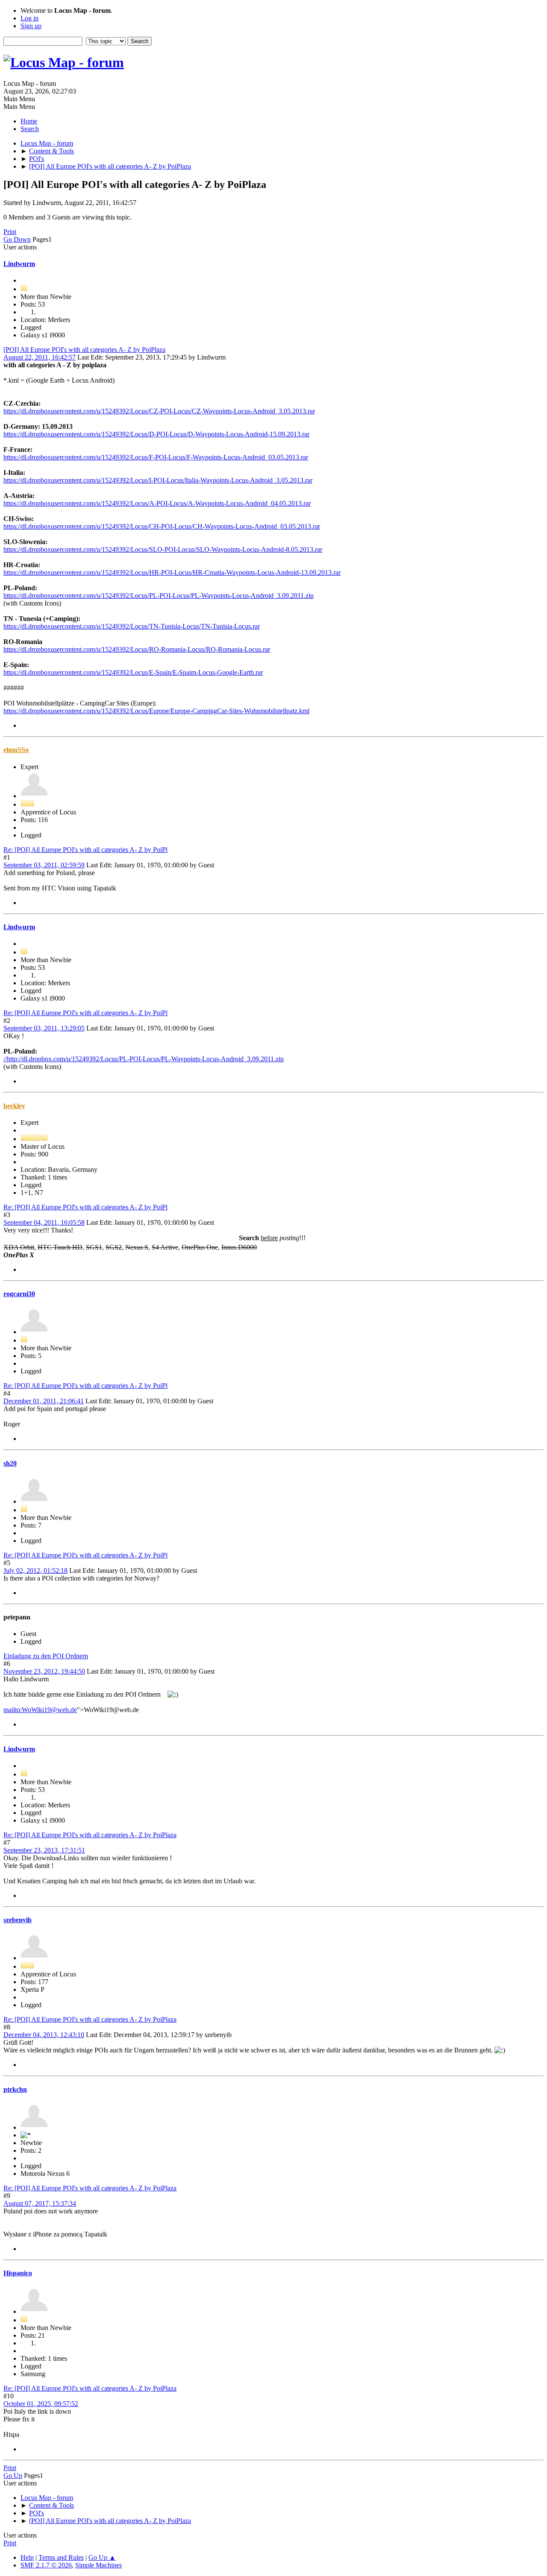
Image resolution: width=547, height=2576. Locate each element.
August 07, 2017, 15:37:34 (40, 2203)
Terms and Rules (61, 2557)
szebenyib (18, 1920)
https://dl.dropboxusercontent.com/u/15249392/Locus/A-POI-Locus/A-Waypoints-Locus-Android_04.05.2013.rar (157, 503)
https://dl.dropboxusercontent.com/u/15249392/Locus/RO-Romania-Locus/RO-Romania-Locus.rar (137, 649)
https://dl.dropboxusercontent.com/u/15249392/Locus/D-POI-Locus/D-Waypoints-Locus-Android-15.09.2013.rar (156, 434)
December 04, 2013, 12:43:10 (44, 2035)
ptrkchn (15, 2089)
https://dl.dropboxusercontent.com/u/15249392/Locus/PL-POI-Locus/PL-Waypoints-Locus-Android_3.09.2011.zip (159, 596)
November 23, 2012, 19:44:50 (44, 1671)
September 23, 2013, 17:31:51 (44, 1850)
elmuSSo (16, 750)
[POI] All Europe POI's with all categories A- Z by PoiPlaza (84, 350)
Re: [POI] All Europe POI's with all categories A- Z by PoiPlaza (90, 1835)
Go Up (13, 2475)
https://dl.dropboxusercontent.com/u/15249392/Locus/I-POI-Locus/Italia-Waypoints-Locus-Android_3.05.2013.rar (158, 480)
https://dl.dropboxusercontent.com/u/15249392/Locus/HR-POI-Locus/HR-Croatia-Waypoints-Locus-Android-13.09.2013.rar (172, 572)
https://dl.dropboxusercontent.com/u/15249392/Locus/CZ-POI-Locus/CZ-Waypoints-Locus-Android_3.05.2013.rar (159, 411)
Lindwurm (19, 264)
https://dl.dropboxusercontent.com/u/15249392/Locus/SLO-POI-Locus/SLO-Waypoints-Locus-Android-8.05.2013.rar (163, 549)
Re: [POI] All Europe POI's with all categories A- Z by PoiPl (85, 850)
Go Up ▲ (102, 2557)
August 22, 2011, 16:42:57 (40, 357)
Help (27, 2557)
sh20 (10, 1463)
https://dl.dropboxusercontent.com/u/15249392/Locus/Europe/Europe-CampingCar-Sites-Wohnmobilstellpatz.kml (156, 711)
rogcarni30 (19, 1294)
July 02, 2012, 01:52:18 (35, 1570)
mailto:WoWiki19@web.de (40, 1710)
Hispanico (18, 2273)
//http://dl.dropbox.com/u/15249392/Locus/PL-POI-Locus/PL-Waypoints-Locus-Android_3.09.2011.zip (144, 1059)
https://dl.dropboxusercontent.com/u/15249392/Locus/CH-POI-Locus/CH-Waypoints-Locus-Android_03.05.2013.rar (162, 526)
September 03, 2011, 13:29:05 (44, 1028)
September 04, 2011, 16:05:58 (44, 1222)
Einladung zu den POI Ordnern (46, 1656)
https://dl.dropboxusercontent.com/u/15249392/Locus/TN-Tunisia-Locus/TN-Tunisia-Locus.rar (132, 626)
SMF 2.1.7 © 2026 (46, 2565)
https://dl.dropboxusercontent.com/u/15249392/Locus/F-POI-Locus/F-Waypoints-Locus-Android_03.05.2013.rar (156, 457)
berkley (14, 1106)
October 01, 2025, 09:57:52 (41, 2404)
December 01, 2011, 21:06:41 (44, 1401)
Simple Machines (99, 2565)
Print (10, 232)
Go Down (17, 239)
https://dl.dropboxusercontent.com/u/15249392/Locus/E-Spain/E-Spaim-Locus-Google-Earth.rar (133, 672)
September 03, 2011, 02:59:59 (44, 865)
